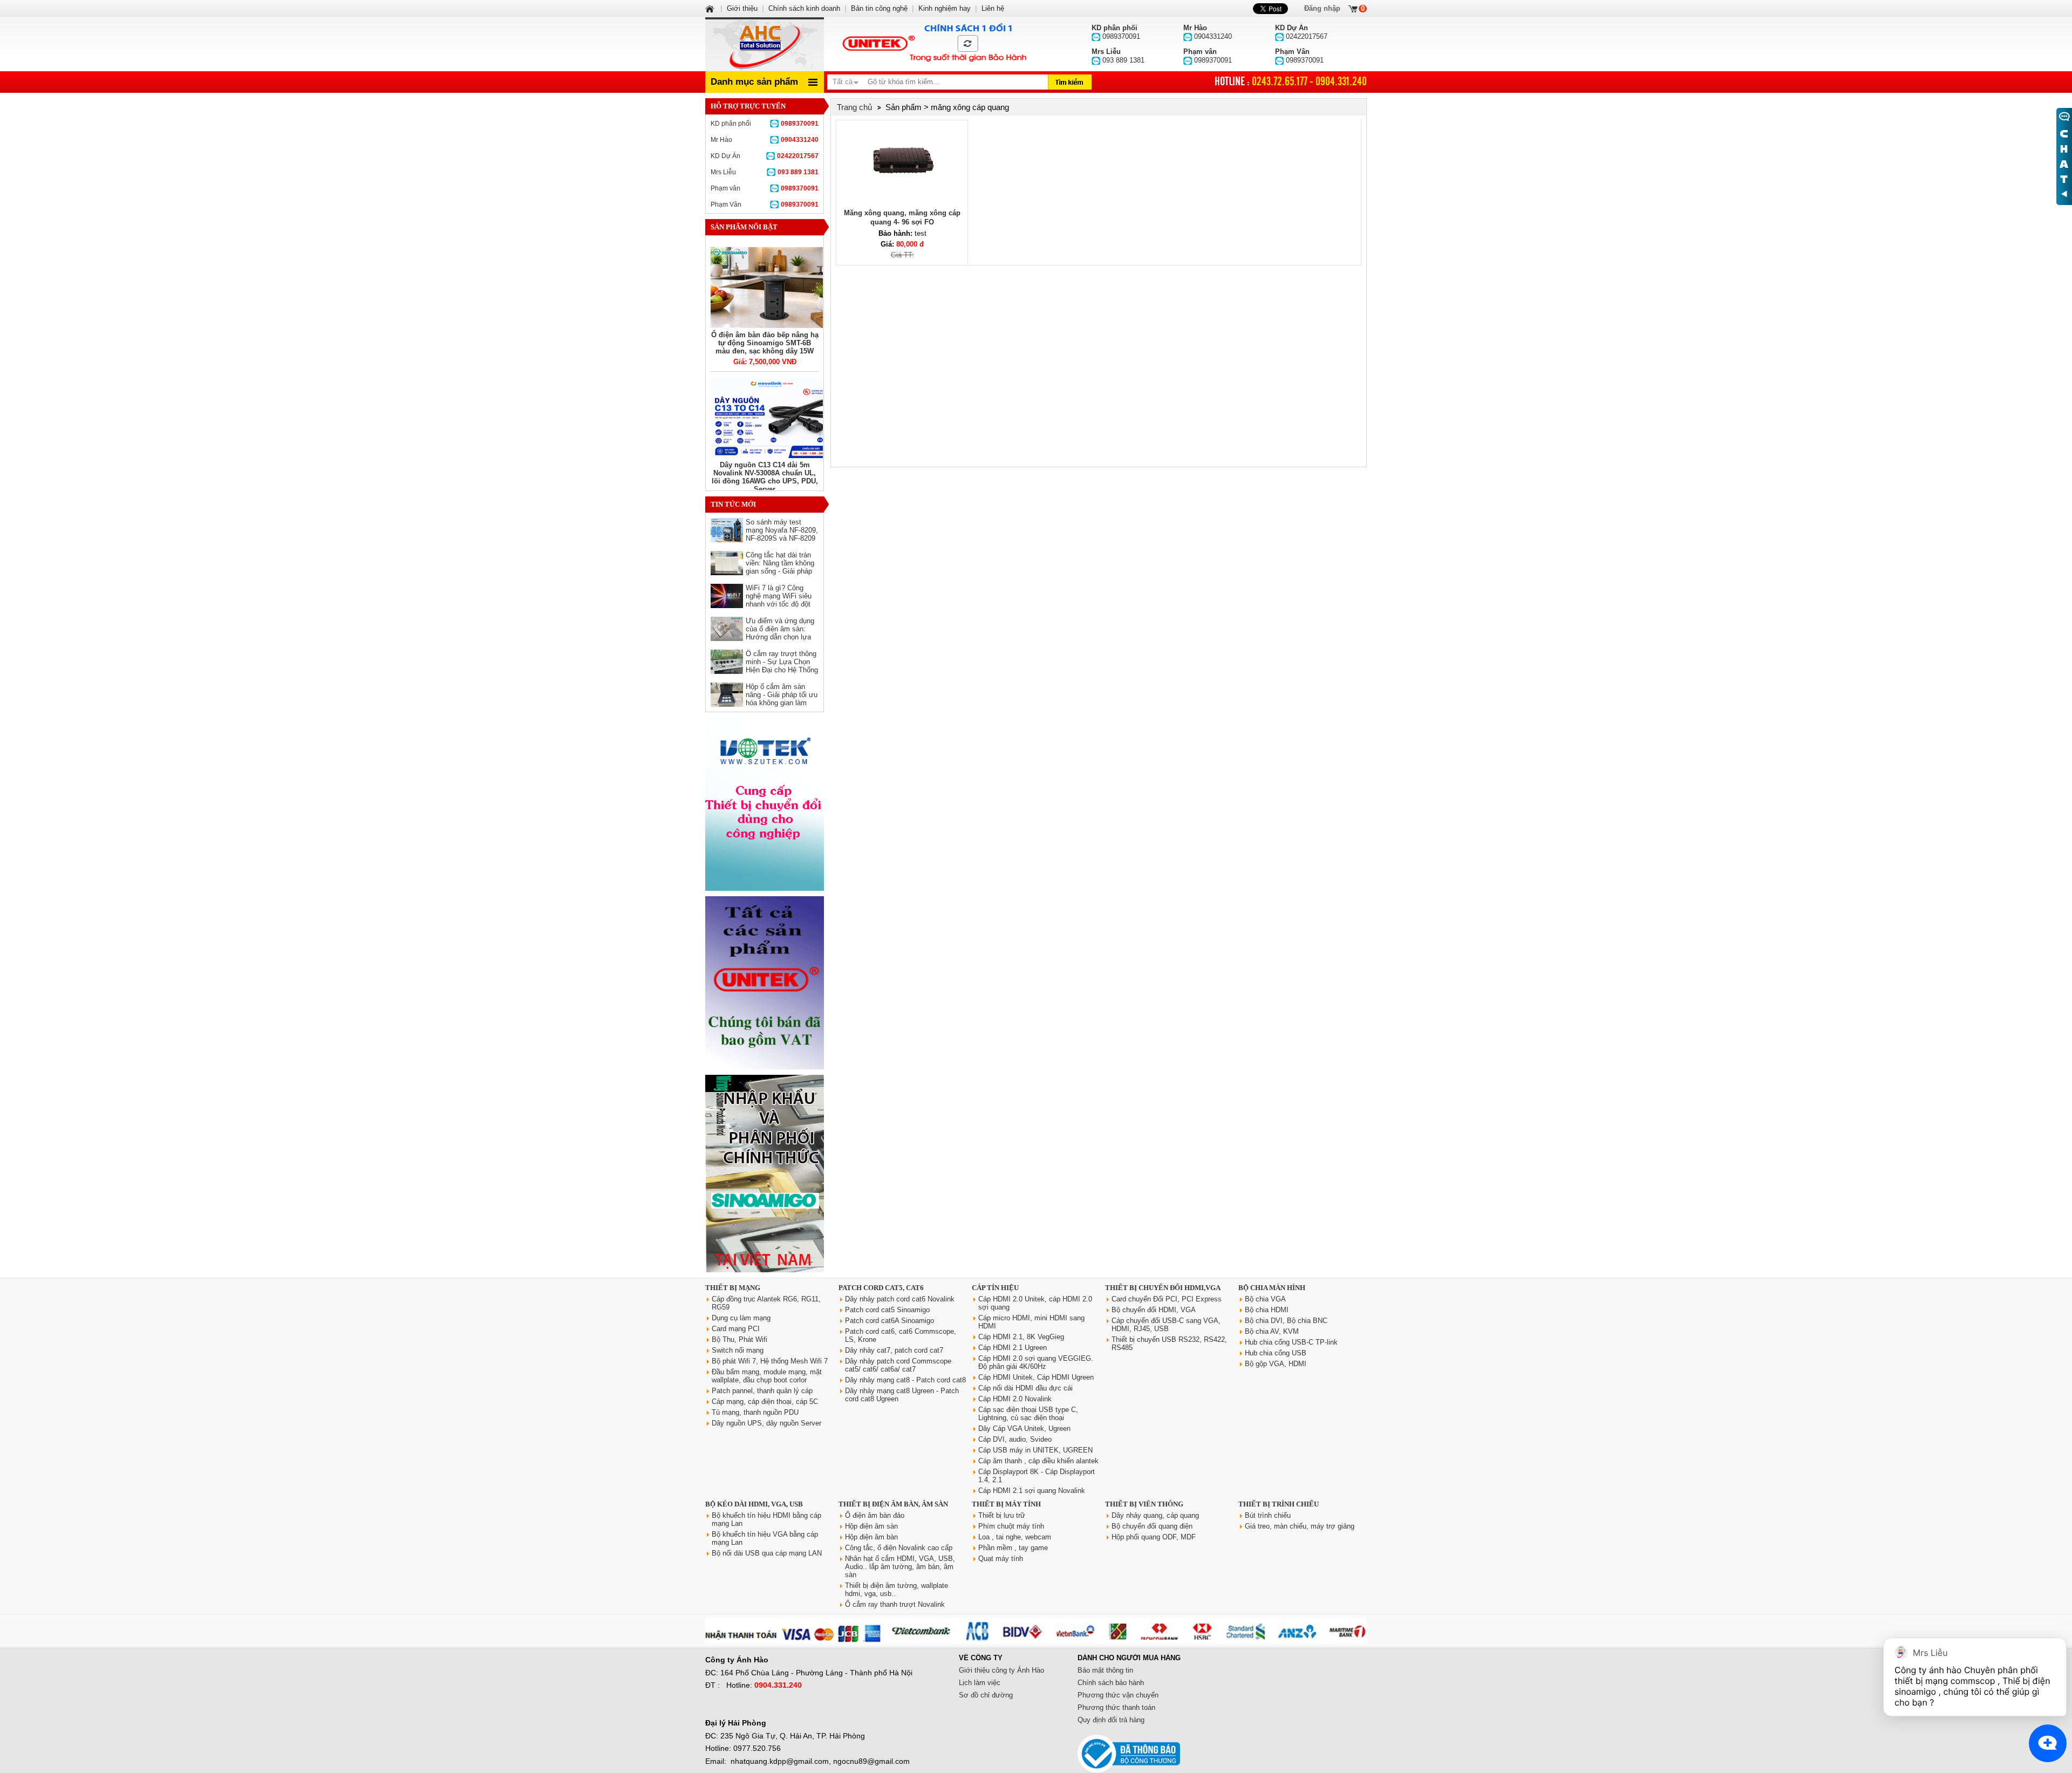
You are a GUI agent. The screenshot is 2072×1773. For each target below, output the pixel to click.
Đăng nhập (1322, 8)
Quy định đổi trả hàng (1111, 1720)
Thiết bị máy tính (1006, 1504)
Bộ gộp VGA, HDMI (1276, 1364)
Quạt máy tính (1001, 1559)
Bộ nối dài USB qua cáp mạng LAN (767, 1553)
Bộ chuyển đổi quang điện (1152, 1526)
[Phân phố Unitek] (933, 44)
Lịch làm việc (980, 1683)
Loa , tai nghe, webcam (1015, 1537)
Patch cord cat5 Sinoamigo (887, 1310)
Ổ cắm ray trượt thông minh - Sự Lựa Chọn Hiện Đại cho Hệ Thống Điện (782, 666)
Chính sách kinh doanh (804, 8)
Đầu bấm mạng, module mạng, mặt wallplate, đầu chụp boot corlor (767, 1376)
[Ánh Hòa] (711, 8)
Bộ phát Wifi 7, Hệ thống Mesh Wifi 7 (770, 1361)
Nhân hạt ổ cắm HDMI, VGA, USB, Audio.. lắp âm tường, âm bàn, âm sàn (900, 1567)
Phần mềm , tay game (1013, 1548)
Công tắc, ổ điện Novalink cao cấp (899, 1548)
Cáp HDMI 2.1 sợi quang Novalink (1032, 1491)
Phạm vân (765, 188)
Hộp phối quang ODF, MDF (1154, 1537)
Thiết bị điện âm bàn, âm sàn (893, 1504)
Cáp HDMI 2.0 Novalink (1015, 1399)
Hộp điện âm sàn (871, 1526)
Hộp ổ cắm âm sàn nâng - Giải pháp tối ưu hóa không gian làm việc (782, 699)
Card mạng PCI (736, 1329)
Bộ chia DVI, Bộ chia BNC (1286, 1321)
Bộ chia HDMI (1267, 1310)
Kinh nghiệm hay (945, 8)
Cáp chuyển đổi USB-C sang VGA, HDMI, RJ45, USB (1166, 1325)
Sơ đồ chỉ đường (986, 1695)
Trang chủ (854, 107)
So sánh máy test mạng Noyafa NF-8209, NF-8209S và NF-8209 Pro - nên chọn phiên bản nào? (782, 538)
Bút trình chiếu (1268, 1515)
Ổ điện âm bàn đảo (875, 1515)
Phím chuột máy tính (1011, 1526)
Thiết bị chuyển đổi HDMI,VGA (1163, 1288)
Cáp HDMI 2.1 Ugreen (1013, 1348)
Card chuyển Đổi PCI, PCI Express (1167, 1299)
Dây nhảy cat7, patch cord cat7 (894, 1350)
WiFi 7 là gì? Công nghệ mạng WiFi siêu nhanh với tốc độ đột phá (779, 600)
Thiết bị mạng (733, 1288)
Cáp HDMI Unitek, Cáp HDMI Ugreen (1036, 1377)
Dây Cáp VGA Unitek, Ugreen (1024, 1428)
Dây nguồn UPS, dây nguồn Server (766, 1423)
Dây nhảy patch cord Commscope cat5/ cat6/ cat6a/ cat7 (898, 1365)
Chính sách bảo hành (1111, 1683)
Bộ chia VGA (1265, 1299)
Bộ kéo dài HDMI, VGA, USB (754, 1504)
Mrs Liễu (765, 172)
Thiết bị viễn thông (1144, 1504)
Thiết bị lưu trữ (1002, 1515)
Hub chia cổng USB (1276, 1353)
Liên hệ (993, 8)
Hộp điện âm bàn (871, 1537)
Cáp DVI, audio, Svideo (1015, 1439)
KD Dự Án (765, 156)
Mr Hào (765, 140)
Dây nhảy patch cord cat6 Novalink (900, 1299)
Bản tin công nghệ (879, 8)
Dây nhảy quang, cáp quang (1155, 1515)
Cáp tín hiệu (995, 1288)
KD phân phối (765, 124)
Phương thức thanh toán (1116, 1707)
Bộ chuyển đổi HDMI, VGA (1154, 1310)
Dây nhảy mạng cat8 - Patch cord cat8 (905, 1380)
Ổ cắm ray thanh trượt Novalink (895, 1604)
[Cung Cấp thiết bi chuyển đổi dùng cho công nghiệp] (765, 888)
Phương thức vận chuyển (1118, 1695)
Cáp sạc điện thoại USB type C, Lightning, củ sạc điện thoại (1028, 1414)
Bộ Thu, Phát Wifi (739, 1339)
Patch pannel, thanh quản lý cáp (762, 1391)
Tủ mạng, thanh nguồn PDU (755, 1412)
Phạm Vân (765, 204)
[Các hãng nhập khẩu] (765, 1067)
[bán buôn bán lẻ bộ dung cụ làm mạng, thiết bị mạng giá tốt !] (1036, 1642)
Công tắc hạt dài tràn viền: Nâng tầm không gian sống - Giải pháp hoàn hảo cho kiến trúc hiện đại (781, 571)
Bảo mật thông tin (1105, 1670)
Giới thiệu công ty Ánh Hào (1001, 1670)
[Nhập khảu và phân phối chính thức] (765, 1270)
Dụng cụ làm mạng (741, 1318)
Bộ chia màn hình (1272, 1288)
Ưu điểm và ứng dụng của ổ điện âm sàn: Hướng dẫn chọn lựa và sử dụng (780, 633)
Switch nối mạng (738, 1350)
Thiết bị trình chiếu (1279, 1504)
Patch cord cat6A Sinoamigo (890, 1321)
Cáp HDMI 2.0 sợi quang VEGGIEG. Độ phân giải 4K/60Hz (1036, 1362)
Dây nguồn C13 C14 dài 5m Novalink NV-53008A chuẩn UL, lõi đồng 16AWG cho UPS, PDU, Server (765, 477)
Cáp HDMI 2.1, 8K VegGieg (1021, 1337)
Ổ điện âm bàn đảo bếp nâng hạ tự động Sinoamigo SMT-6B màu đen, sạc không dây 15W (765, 343)
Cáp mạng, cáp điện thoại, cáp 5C (765, 1402)
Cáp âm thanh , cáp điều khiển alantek (1038, 1461)
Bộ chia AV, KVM (1272, 1331)
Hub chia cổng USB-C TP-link (1291, 1342)
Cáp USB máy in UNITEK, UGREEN (1035, 1450)
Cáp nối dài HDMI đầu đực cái (1025, 1388)
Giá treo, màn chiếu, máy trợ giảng (1300, 1526)
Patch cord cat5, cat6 (881, 1288)
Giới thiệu (742, 8)
